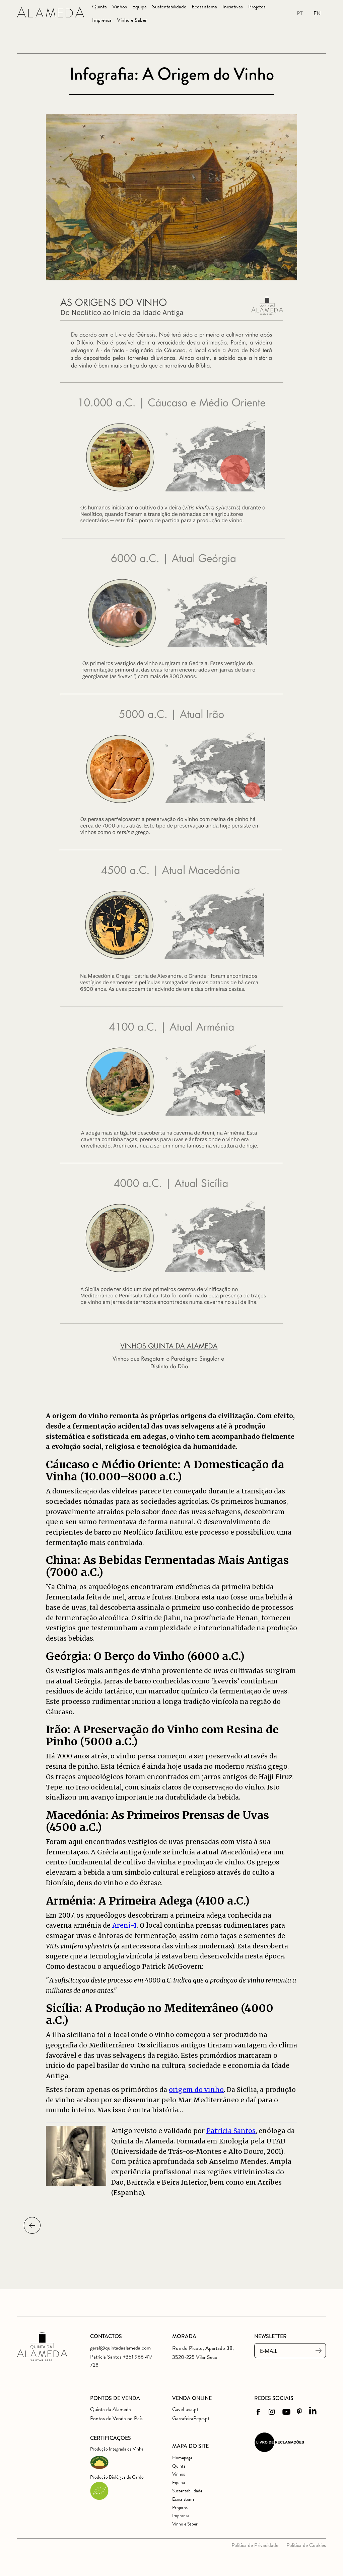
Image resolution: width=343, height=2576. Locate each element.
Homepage (182, 2458)
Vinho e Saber (132, 20)
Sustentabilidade (169, 7)
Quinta (99, 7)
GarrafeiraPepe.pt (191, 2418)
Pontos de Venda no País (116, 2418)
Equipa (140, 7)
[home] (51, 14)
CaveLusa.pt (185, 2409)
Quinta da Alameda (111, 2409)
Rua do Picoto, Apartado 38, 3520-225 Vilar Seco (203, 2353)
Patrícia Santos (231, 2131)
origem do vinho (196, 2090)
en (317, 13)
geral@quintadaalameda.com (120, 2348)
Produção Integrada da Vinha (117, 2449)
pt (300, 13)
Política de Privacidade (255, 2545)
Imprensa (102, 20)
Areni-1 (124, 1925)
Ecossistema (204, 7)
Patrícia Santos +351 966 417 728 (121, 2361)
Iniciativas (233, 7)
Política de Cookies (306, 2545)
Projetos (257, 7)
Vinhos (120, 7)
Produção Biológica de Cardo (117, 2477)
